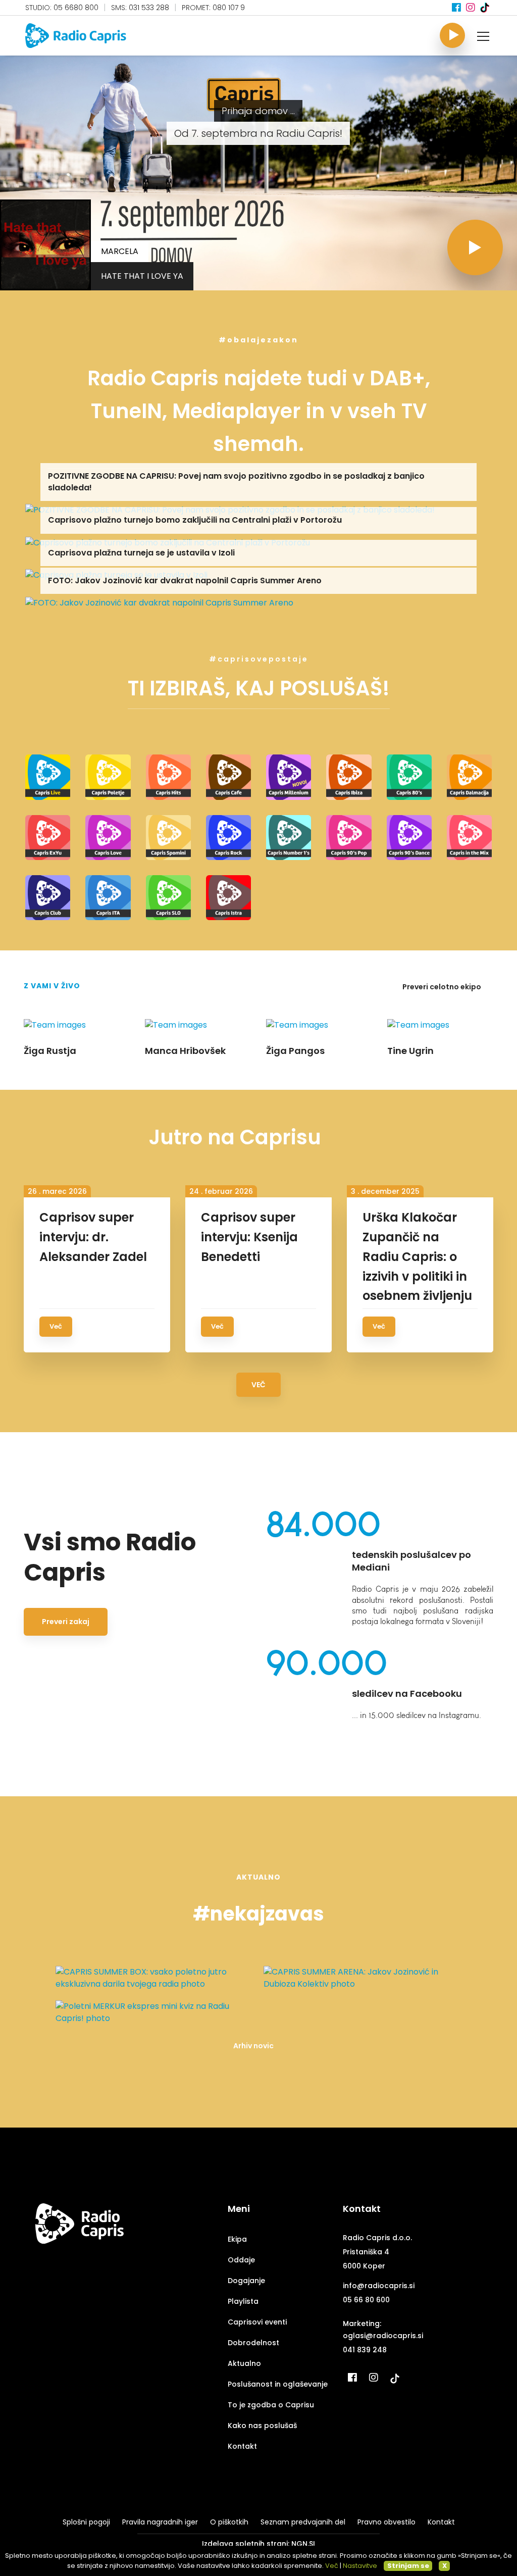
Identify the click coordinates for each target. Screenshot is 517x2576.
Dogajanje (246, 2281)
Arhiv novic (253, 2046)
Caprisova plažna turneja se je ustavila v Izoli (141, 553)
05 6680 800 (76, 8)
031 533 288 (149, 8)
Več (56, 1326)
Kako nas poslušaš (262, 2426)
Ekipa (237, 2239)
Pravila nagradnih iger (160, 2522)
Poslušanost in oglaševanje (278, 2384)
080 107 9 (229, 8)
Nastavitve (360, 2566)
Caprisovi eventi (257, 2322)
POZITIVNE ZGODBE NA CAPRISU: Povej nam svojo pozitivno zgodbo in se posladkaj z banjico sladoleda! (236, 482)
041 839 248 (365, 2350)
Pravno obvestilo (386, 2522)
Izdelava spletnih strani (245, 2544)
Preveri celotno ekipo (443, 987)
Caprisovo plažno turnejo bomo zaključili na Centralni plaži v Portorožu (195, 520)
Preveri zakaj (66, 1622)
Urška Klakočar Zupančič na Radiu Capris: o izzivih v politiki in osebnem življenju (417, 1257)
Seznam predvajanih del (303, 2522)
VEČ (258, 1385)
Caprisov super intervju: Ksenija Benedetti (249, 1237)
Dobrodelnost (253, 2343)
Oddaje (241, 2260)
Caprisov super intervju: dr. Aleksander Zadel (93, 1237)
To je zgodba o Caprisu (271, 2405)
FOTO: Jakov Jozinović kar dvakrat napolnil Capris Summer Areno (185, 580)
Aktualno (244, 2363)
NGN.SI (303, 2544)
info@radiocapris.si (379, 2286)
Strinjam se (408, 2566)
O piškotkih (229, 2522)
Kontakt (242, 2446)
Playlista (243, 2301)
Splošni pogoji (86, 2522)
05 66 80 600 (366, 2300)
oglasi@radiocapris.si (383, 2336)
